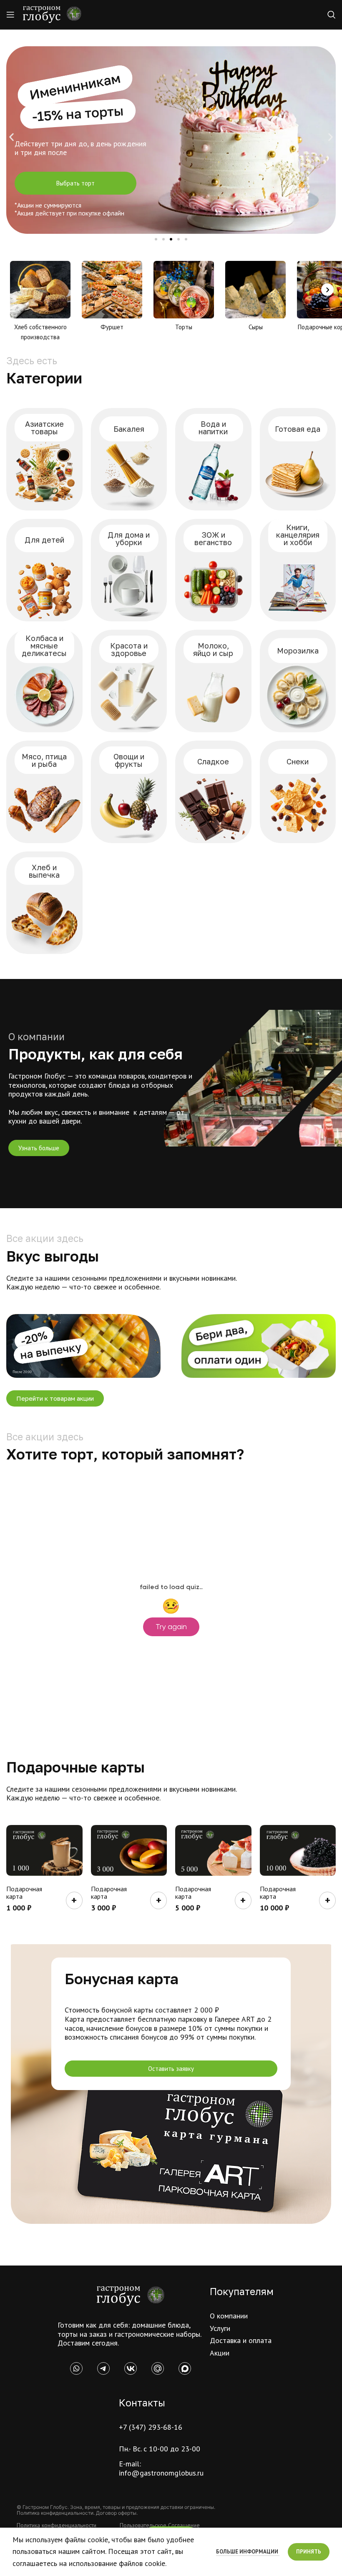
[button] (11, 137)
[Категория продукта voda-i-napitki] (213, 459)
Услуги (220, 2328)
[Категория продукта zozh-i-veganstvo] (213, 570)
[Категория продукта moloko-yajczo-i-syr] (213, 681)
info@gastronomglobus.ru (161, 2473)
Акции (220, 2353)
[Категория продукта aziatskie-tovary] (44, 459)
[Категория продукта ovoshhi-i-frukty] (129, 792)
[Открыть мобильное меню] (10, 15)
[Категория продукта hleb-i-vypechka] (44, 903)
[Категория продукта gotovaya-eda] (298, 459)
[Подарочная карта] (44, 1850)
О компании (229, 2316)
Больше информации (248, 2552)
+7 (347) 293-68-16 (151, 2427)
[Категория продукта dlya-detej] (44, 570)
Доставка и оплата (241, 2340)
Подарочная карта (24, 1893)
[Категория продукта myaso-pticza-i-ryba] (44, 792)
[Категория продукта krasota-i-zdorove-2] (129, 681)
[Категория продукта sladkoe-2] (213, 792)
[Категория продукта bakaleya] (129, 459)
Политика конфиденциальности (57, 2525)
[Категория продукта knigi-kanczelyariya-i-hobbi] (298, 570)
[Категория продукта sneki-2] (298, 792)
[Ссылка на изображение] (131, 2295)
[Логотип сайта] (52, 14)
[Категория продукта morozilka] (298, 681)
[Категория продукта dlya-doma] (129, 570)
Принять (309, 2552)
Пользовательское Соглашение (160, 2525)
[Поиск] (332, 15)
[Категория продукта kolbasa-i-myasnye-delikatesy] (44, 681)
